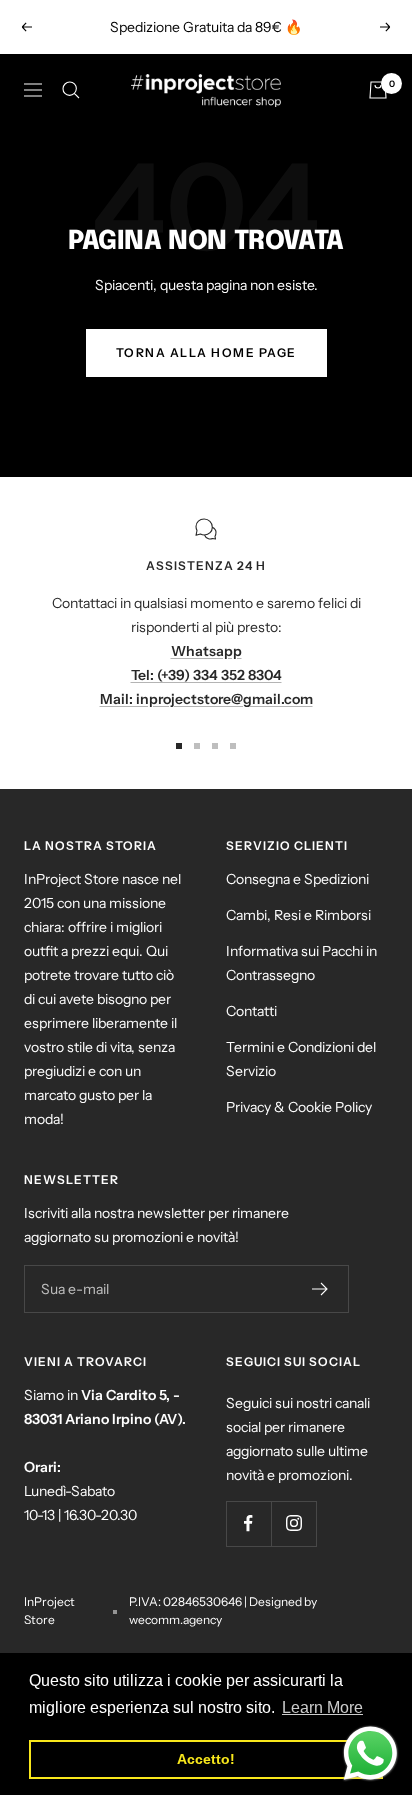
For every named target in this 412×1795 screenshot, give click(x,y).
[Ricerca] (71, 90)
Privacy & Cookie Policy (299, 1107)
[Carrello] (378, 90)
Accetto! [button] (206, 1759)
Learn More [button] (322, 1707)
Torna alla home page (206, 352)
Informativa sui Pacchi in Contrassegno (301, 963)
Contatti (251, 1011)
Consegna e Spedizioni (297, 879)
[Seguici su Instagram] (293, 1523)
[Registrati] (320, 1289)
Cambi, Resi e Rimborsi (298, 915)
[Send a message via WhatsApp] (370, 1753)
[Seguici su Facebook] (248, 1523)
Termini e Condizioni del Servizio (301, 1059)
